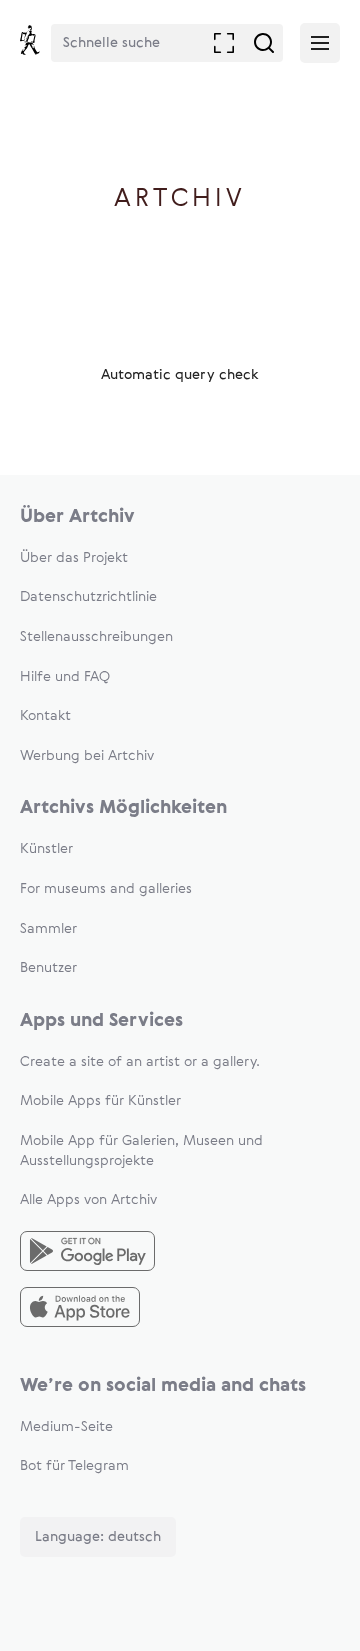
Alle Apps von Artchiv (88, 1200)
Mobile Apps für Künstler (100, 1101)
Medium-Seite (66, 1427)
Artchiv (180, 199)
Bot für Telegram (74, 1466)
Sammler (48, 929)
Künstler (46, 849)
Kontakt (45, 716)
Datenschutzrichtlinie (88, 597)
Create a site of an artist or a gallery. (140, 1062)
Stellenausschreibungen (96, 637)
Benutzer (48, 968)
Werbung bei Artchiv (87, 756)
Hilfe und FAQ (65, 677)
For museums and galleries (106, 889)
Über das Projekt (74, 558)
